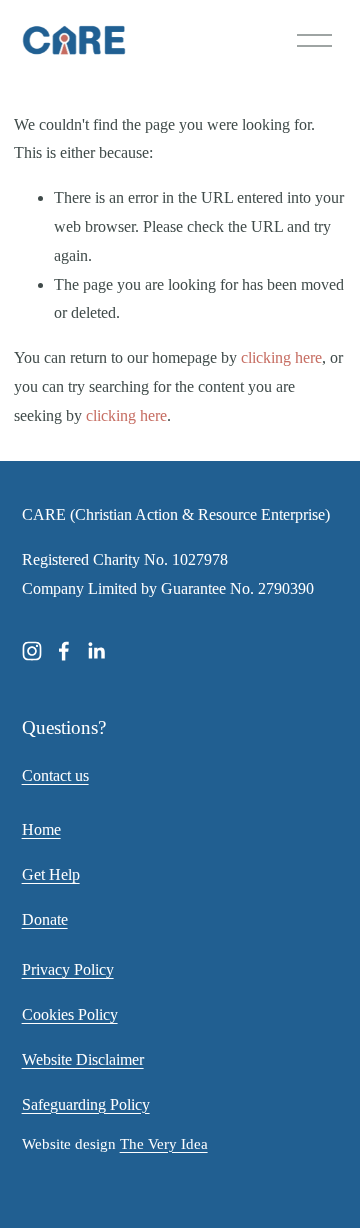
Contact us (55, 775)
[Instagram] (32, 651)
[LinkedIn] (96, 651)
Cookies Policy (70, 1014)
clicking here (281, 357)
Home (41, 829)
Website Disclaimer (83, 1059)
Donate (45, 919)
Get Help (51, 874)
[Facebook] (64, 651)
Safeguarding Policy (86, 1104)
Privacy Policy (68, 969)
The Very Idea (164, 1144)
